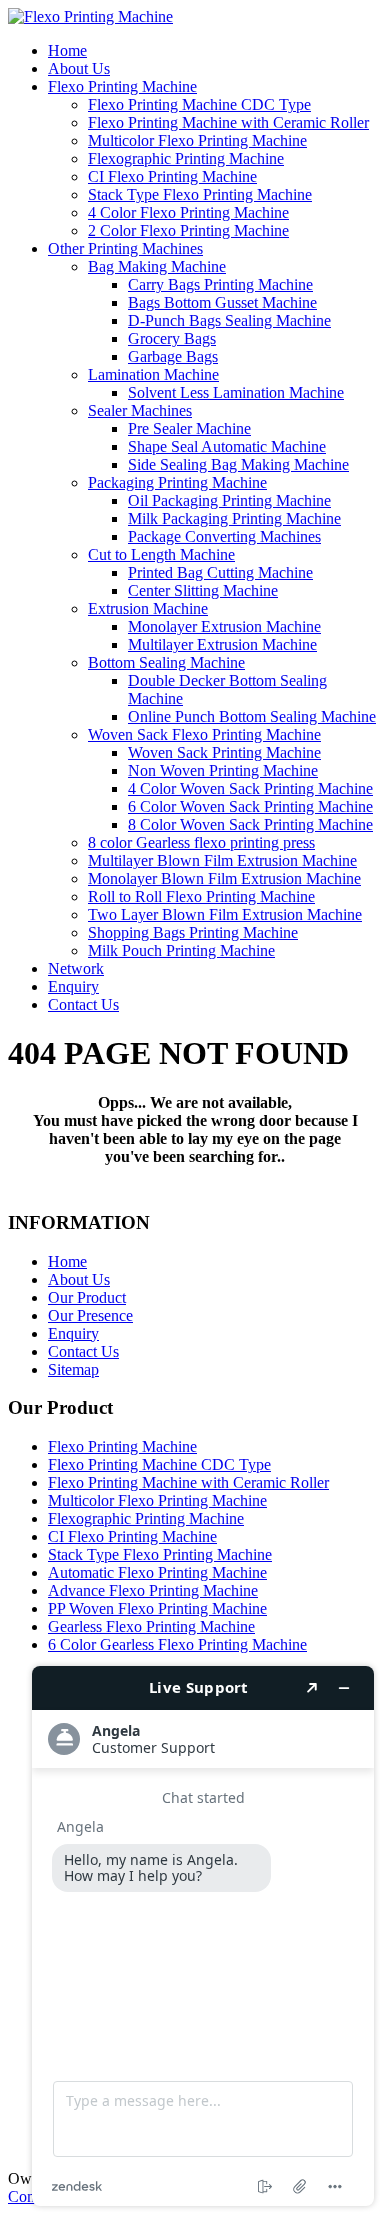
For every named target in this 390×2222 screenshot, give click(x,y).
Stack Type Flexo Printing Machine (200, 194)
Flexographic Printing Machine (186, 158)
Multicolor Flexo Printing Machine (197, 140)
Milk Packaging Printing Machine (234, 518)
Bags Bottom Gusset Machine (222, 302)
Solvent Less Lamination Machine (236, 392)
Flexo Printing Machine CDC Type (199, 104)
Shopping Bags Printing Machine (193, 932)
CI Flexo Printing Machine (172, 176)
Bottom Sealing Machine (166, 662)
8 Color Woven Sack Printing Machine (250, 824)
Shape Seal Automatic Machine (227, 446)
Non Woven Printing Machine (223, 770)
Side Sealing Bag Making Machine (238, 464)
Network (76, 968)
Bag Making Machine (157, 266)
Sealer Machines (140, 410)
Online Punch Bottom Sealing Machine (252, 716)
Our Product (87, 1297)
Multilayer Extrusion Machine (222, 644)
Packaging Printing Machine (177, 482)
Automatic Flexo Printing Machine (157, 1572)
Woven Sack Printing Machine (224, 752)
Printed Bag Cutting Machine (220, 572)
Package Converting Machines (224, 536)
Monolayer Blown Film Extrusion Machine (224, 878)
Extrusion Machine (148, 608)
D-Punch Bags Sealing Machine (229, 320)
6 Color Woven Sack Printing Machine (250, 806)
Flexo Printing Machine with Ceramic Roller (228, 122)
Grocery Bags (172, 338)
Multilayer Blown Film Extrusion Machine (222, 860)
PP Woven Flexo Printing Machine (157, 1608)
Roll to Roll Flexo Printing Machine (201, 896)
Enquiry (73, 986)
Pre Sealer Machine (189, 428)
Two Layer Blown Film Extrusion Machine (225, 914)
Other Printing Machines (125, 248)
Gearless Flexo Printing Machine (151, 1626)
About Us (79, 68)
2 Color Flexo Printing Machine (188, 230)
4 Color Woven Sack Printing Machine (250, 788)
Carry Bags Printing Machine (220, 284)
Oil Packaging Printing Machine (229, 500)
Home (67, 50)
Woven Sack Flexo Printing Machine (204, 734)
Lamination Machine (153, 374)
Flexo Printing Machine (122, 86)
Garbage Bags (173, 356)
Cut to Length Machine (161, 554)
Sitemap (73, 1369)
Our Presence (90, 1315)
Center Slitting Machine (203, 590)
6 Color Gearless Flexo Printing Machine (177, 1644)
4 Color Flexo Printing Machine (188, 212)
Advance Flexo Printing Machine (153, 1590)
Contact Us (83, 1004)
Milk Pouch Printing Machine (181, 950)
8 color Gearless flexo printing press (201, 842)
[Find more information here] (203, 1936)
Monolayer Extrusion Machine (224, 626)
